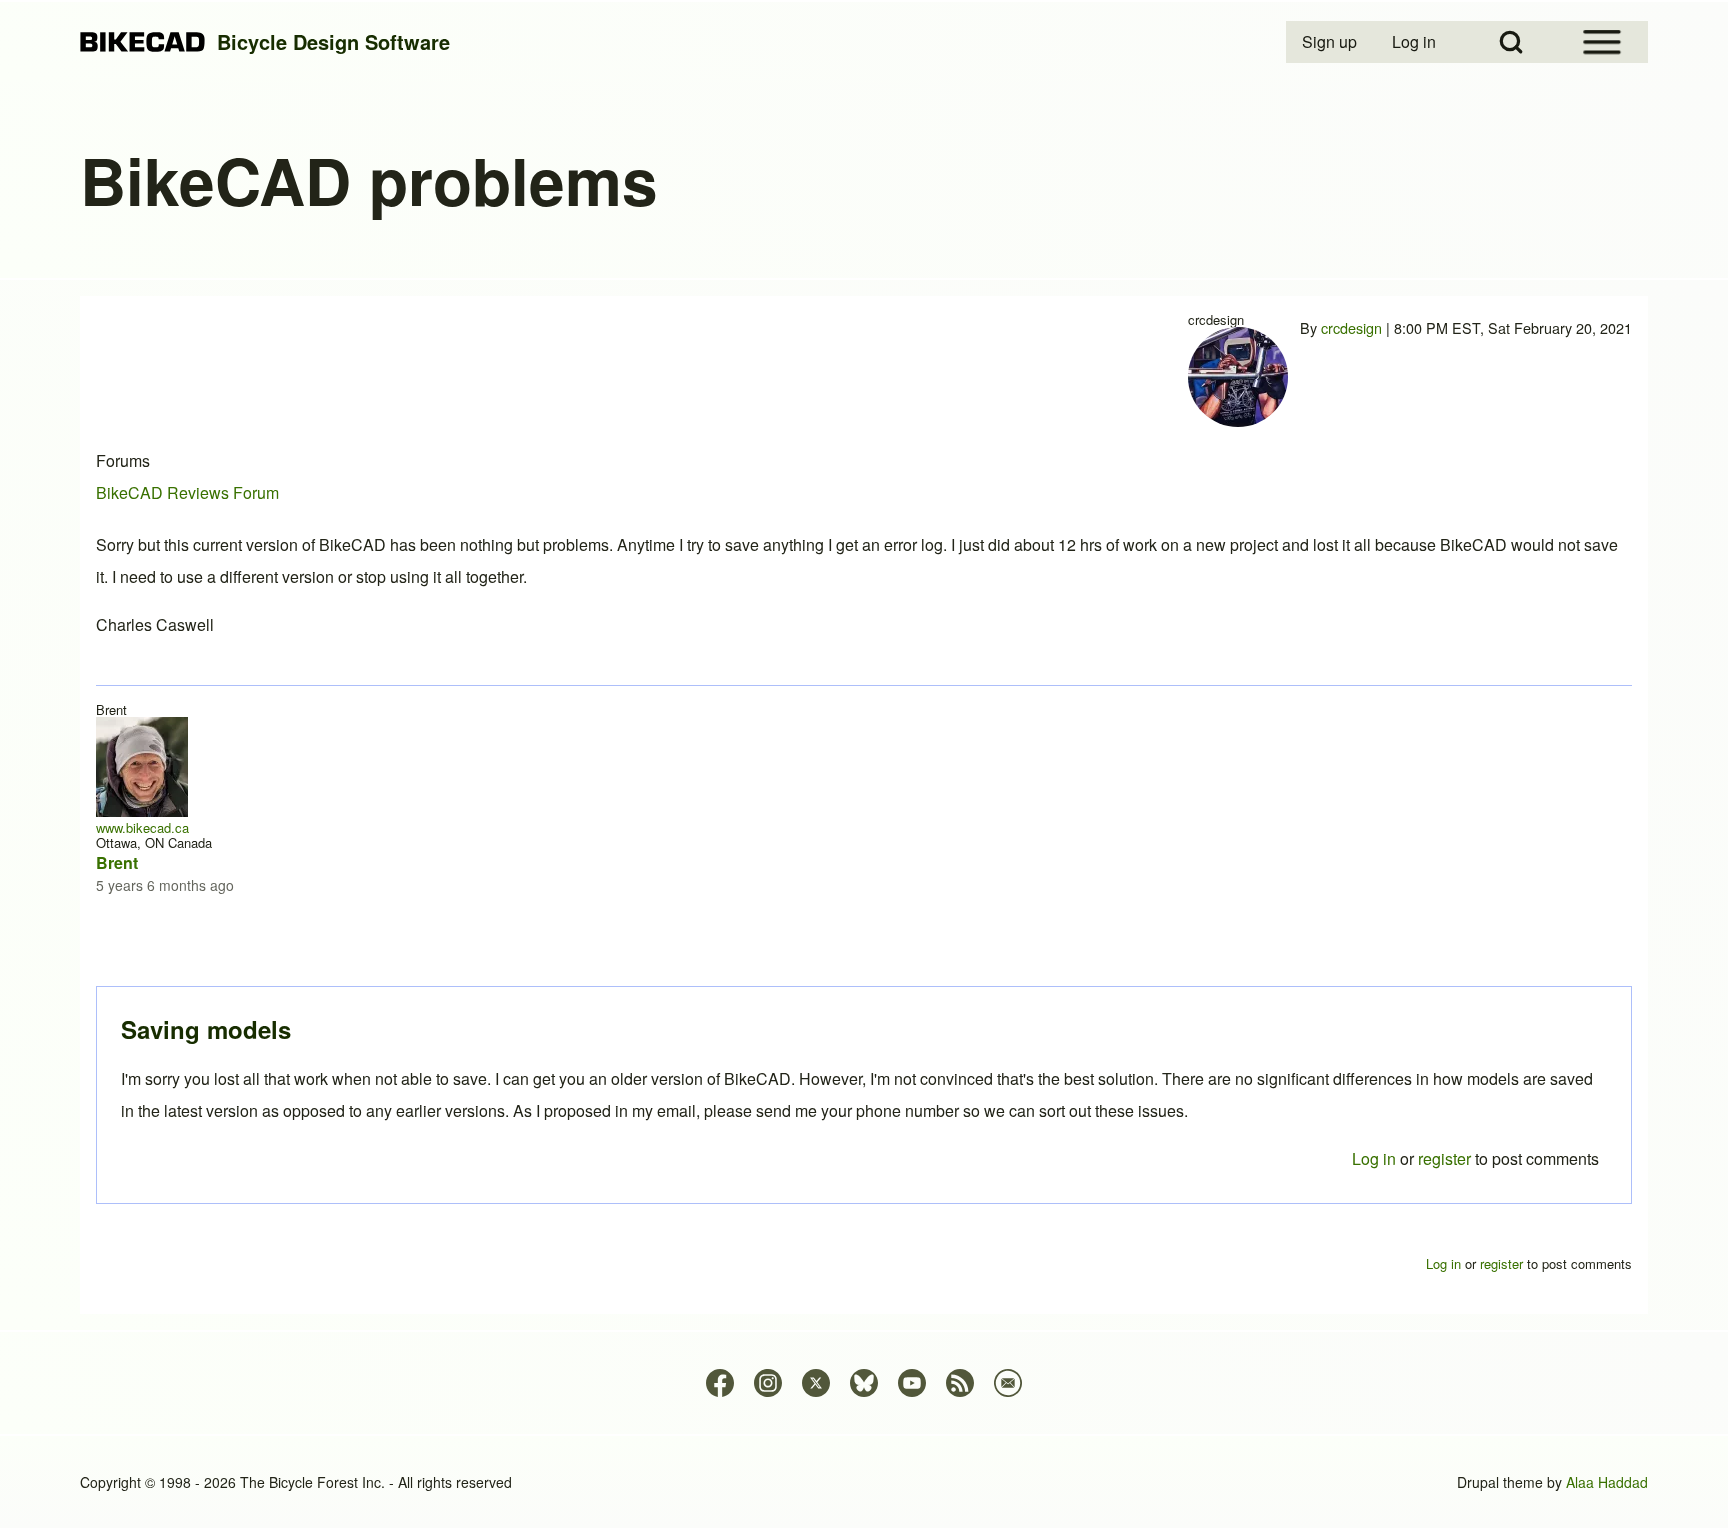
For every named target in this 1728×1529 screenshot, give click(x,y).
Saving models (206, 1029)
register (1444, 1158)
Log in (1374, 1158)
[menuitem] (1331, 42)
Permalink (864, 764)
